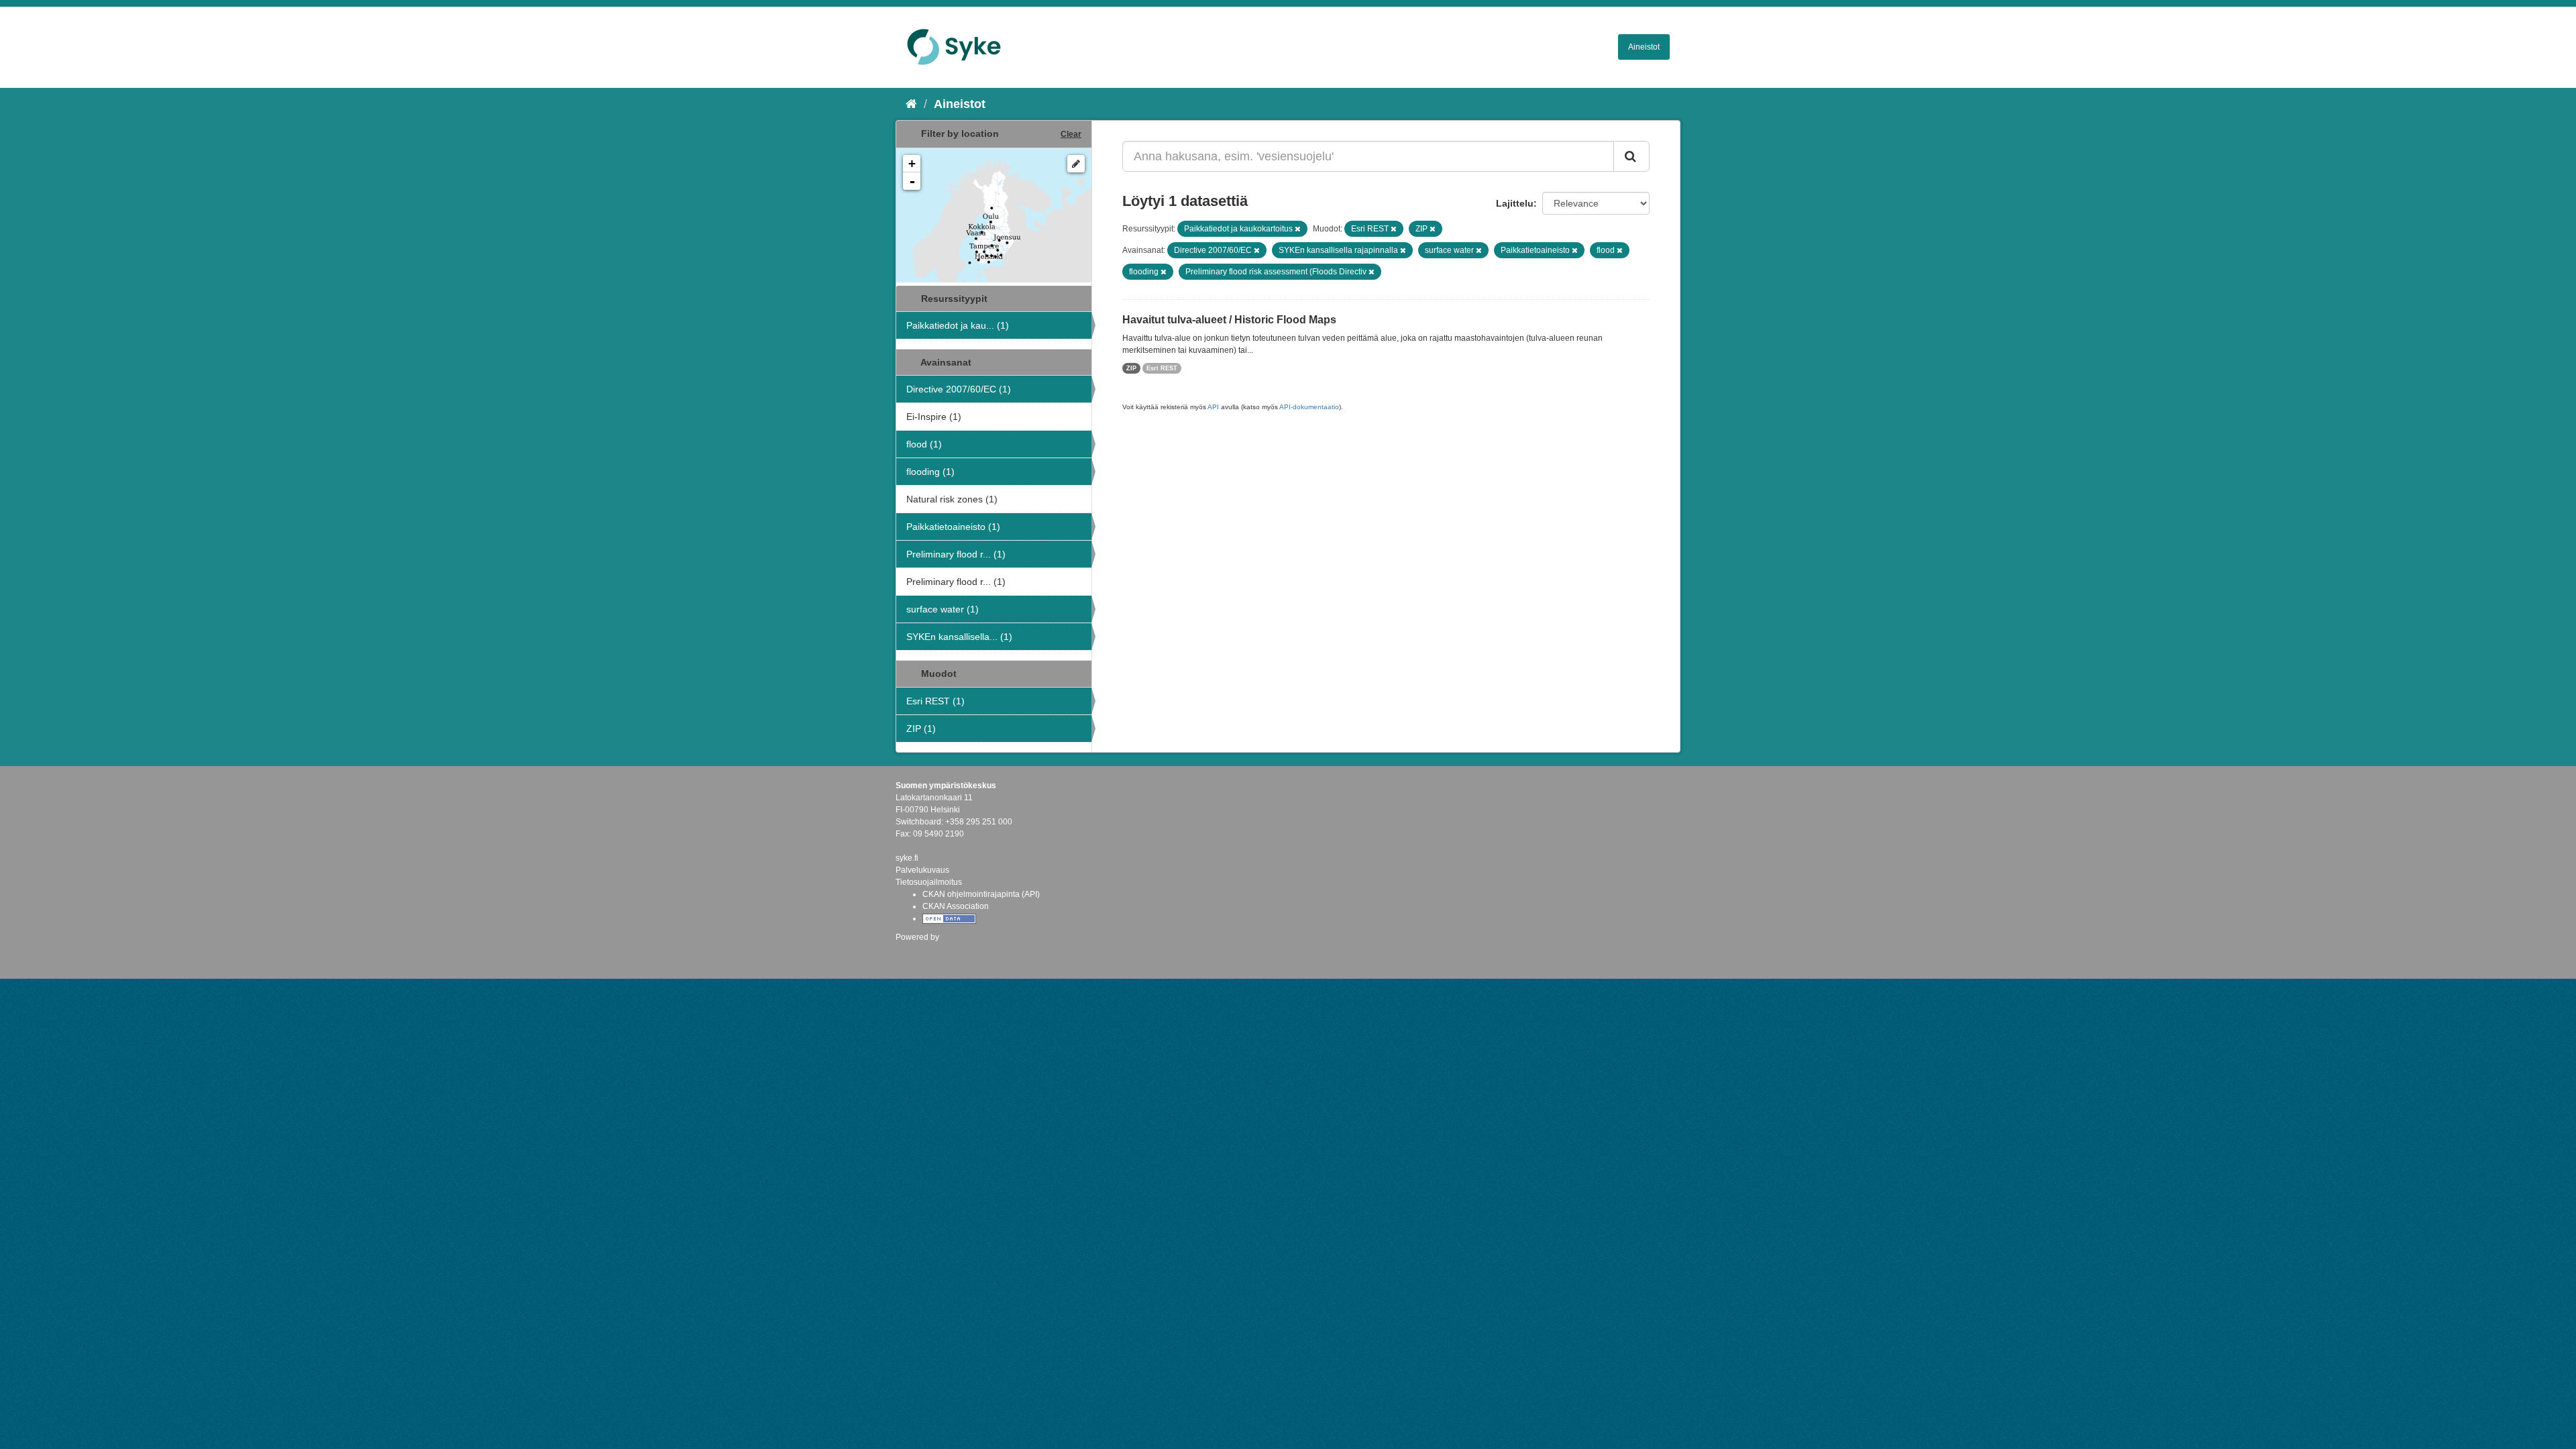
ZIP (1131, 368)
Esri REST (1162, 368)
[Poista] (1298, 229)
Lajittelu (1515, 203)
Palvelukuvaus (922, 870)
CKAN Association (956, 906)
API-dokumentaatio (1309, 407)
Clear (1071, 134)
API (1213, 407)
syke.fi (907, 858)
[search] (1631, 156)
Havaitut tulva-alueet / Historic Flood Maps (1229, 320)
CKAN (918, 952)
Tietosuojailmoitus (929, 882)
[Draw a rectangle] (1076, 164)
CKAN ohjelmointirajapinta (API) (981, 894)
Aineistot (1644, 47)
